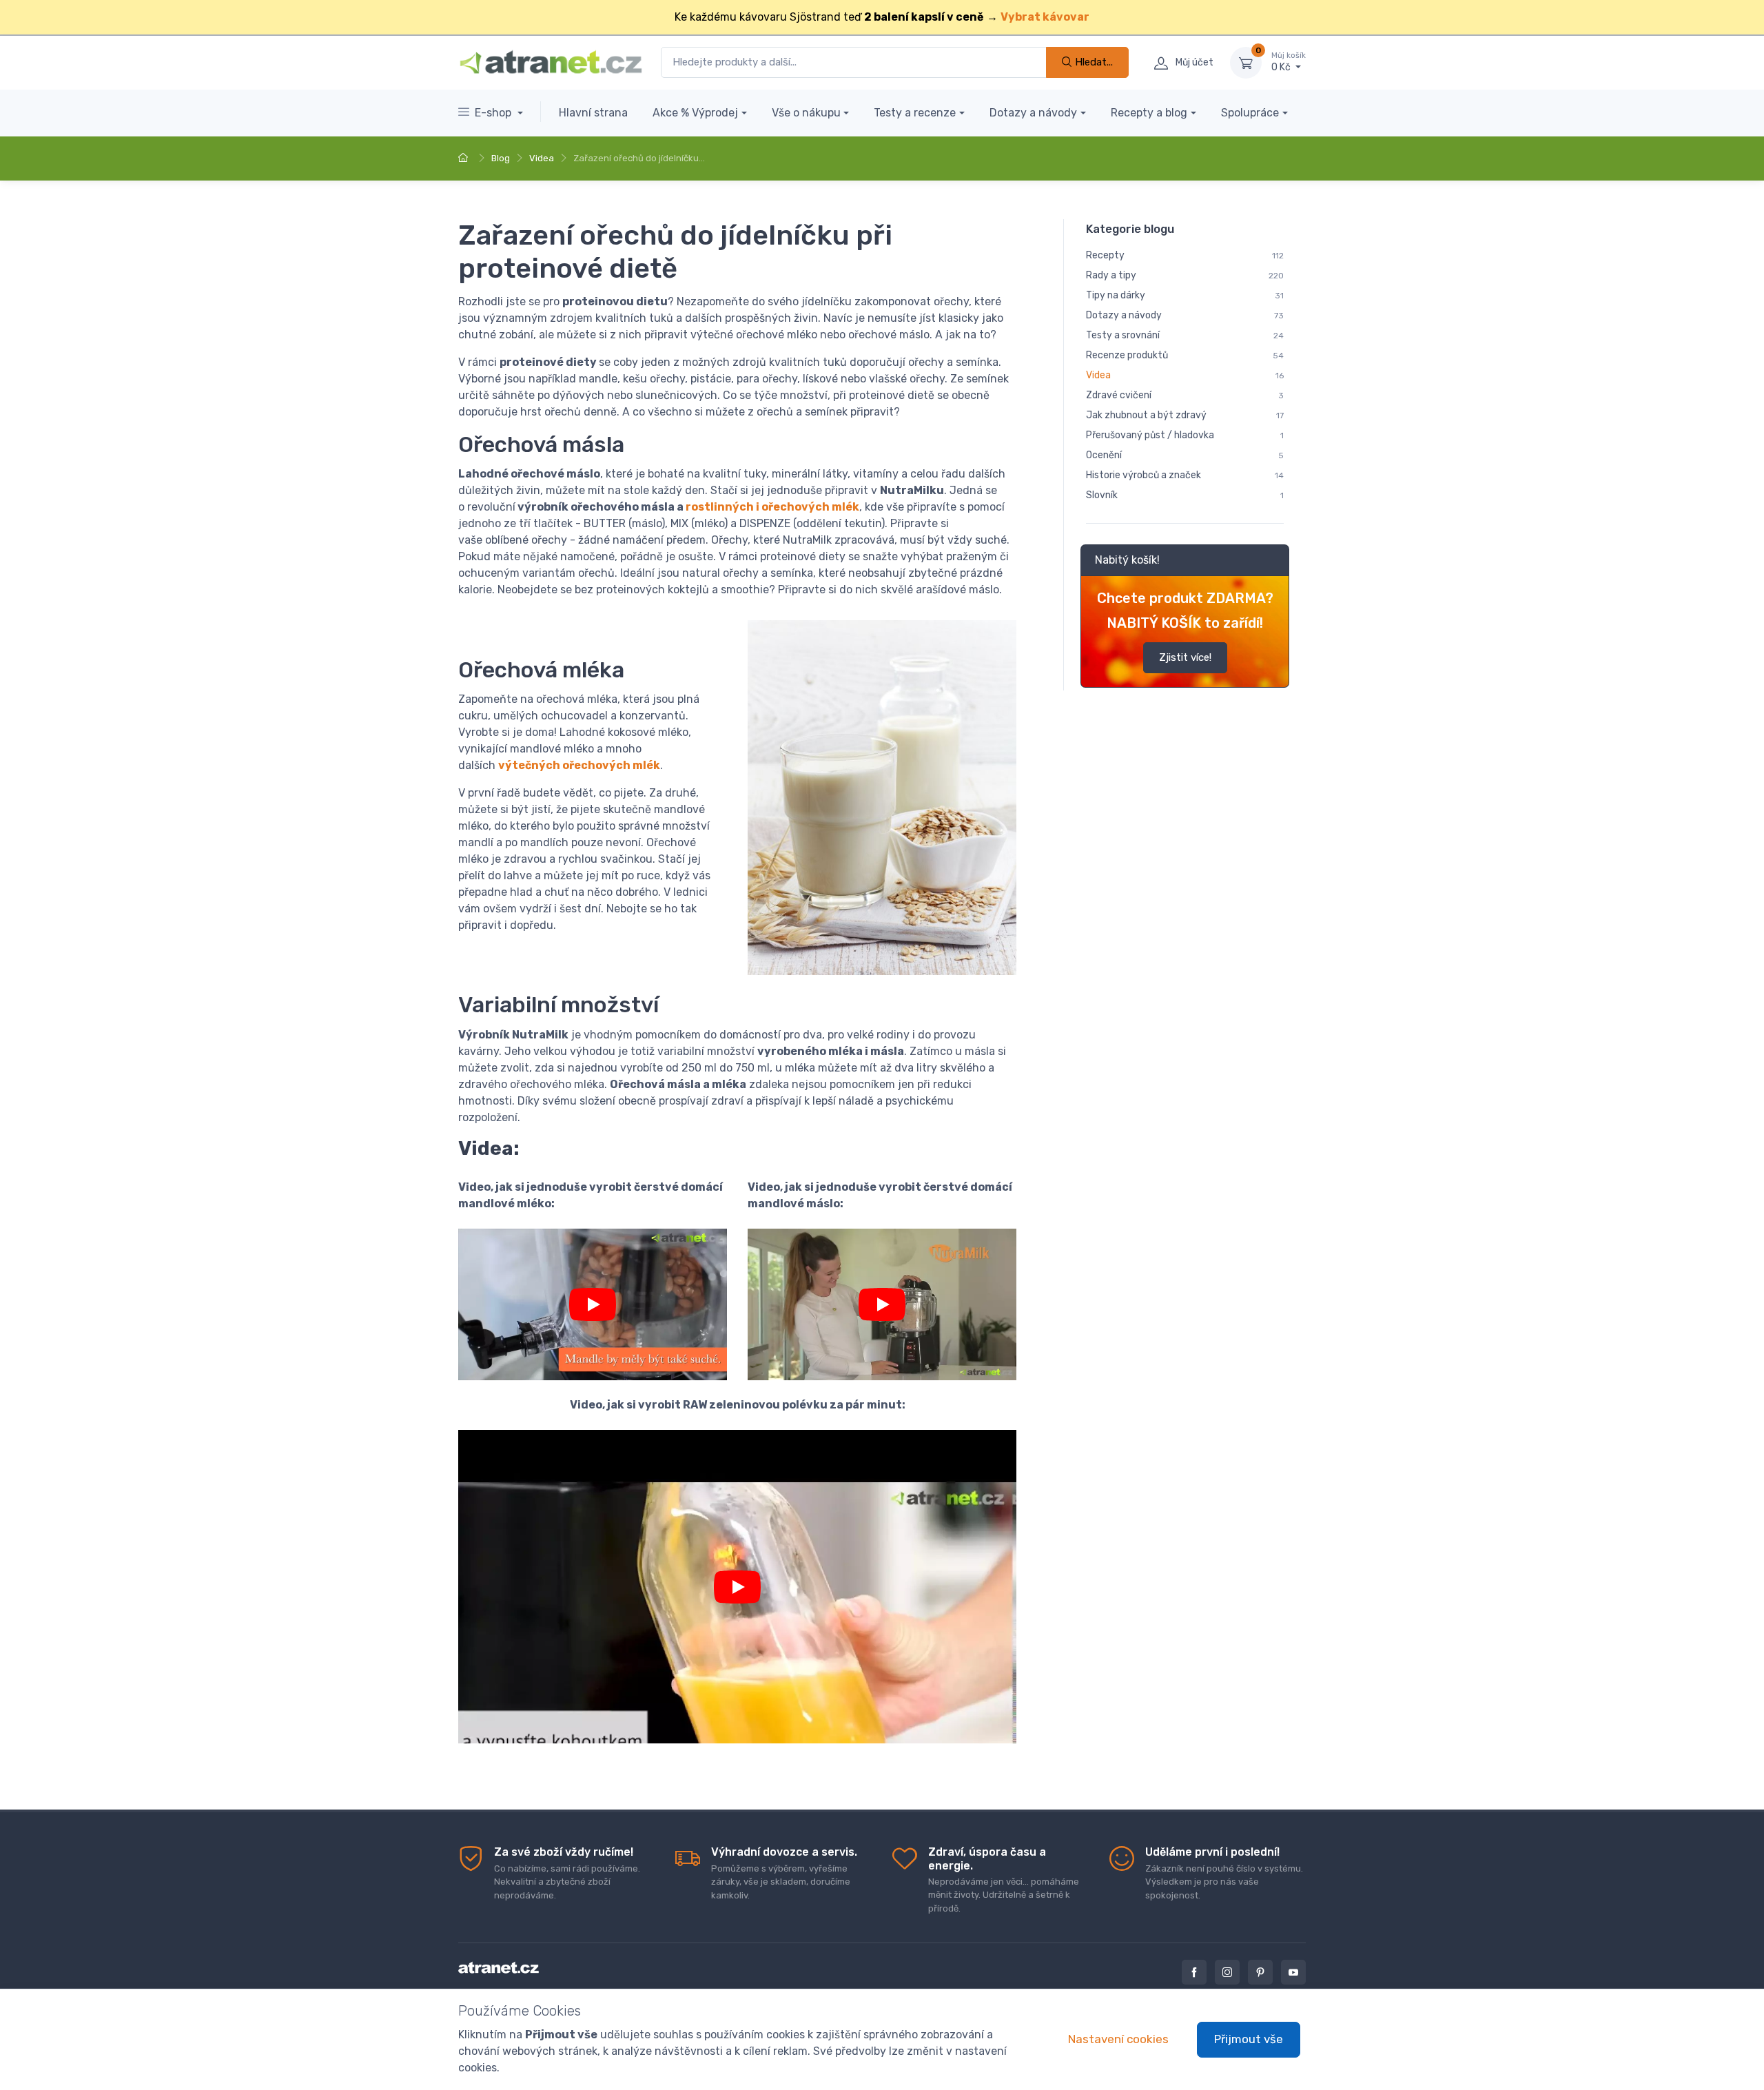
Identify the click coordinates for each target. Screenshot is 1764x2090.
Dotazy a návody (1033, 113)
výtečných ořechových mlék (579, 765)
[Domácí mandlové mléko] (593, 1304)
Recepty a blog (1149, 113)
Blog (501, 158)
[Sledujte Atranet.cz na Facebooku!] (1194, 1972)
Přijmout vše (1249, 2039)
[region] (1185, 455)
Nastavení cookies (1118, 2039)
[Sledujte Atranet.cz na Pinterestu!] (1260, 1972)
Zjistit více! (1185, 657)
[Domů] (465, 158)
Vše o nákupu (806, 113)
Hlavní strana (593, 113)
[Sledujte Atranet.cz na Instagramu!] (1227, 1972)
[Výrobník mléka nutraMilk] (882, 1304)
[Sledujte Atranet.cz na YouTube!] (1293, 1972)
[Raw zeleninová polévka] (737, 1587)
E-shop (494, 113)
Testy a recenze (915, 113)
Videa (542, 158)
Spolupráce (1250, 113)
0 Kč (1289, 62)
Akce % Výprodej (695, 113)
